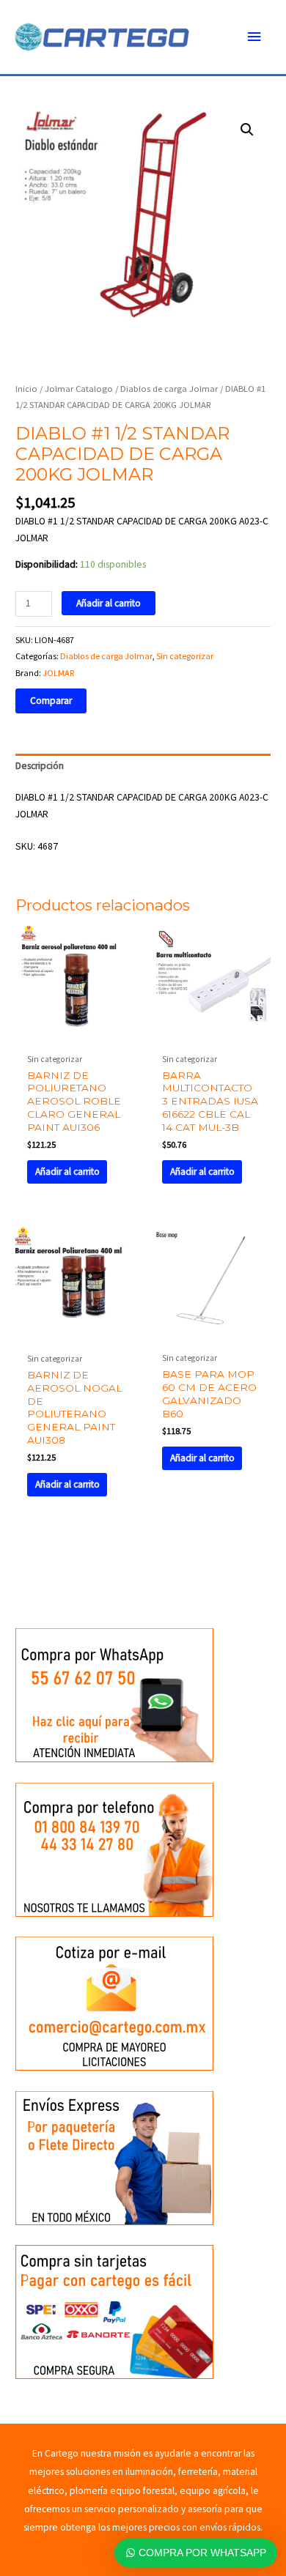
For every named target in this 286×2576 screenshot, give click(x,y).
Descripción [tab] (40, 766)
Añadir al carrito (109, 603)
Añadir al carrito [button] (67, 1172)
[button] (247, 130)
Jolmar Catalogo (79, 389)
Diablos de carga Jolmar (169, 389)
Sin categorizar (185, 656)
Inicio (26, 389)
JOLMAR (58, 673)
